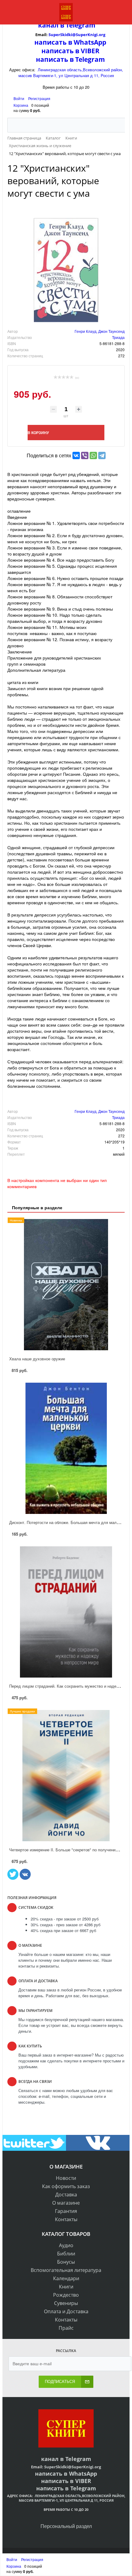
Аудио (66, 2245)
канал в (51, 25)
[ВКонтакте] (76, 455)
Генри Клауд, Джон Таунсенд (100, 331)
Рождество (66, 2295)
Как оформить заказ (66, 2186)
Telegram (80, 25)
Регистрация (39, 98)
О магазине (66, 2203)
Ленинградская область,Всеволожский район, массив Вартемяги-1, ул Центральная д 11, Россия (71, 72)
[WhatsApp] (93, 455)
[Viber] (85, 455)
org (102, 35)
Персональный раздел (66, 2526)
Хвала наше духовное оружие (37, 1359)
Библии (66, 2254)
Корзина (21, 105)
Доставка (66, 2195)
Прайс (66, 2328)
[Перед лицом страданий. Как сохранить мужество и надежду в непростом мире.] (66, 1612)
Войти (19, 98)
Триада (118, 337)
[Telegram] (102, 455)
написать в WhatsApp (70, 42)
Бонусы (66, 2262)
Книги (66, 2287)
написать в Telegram (70, 59)
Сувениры (66, 2303)
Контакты (66, 2219)
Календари (66, 2278)
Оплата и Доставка (66, 2311)
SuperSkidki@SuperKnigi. (74, 35)
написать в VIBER (70, 51)
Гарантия (66, 2211)
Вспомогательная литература (66, 2270)
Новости (66, 2178)
